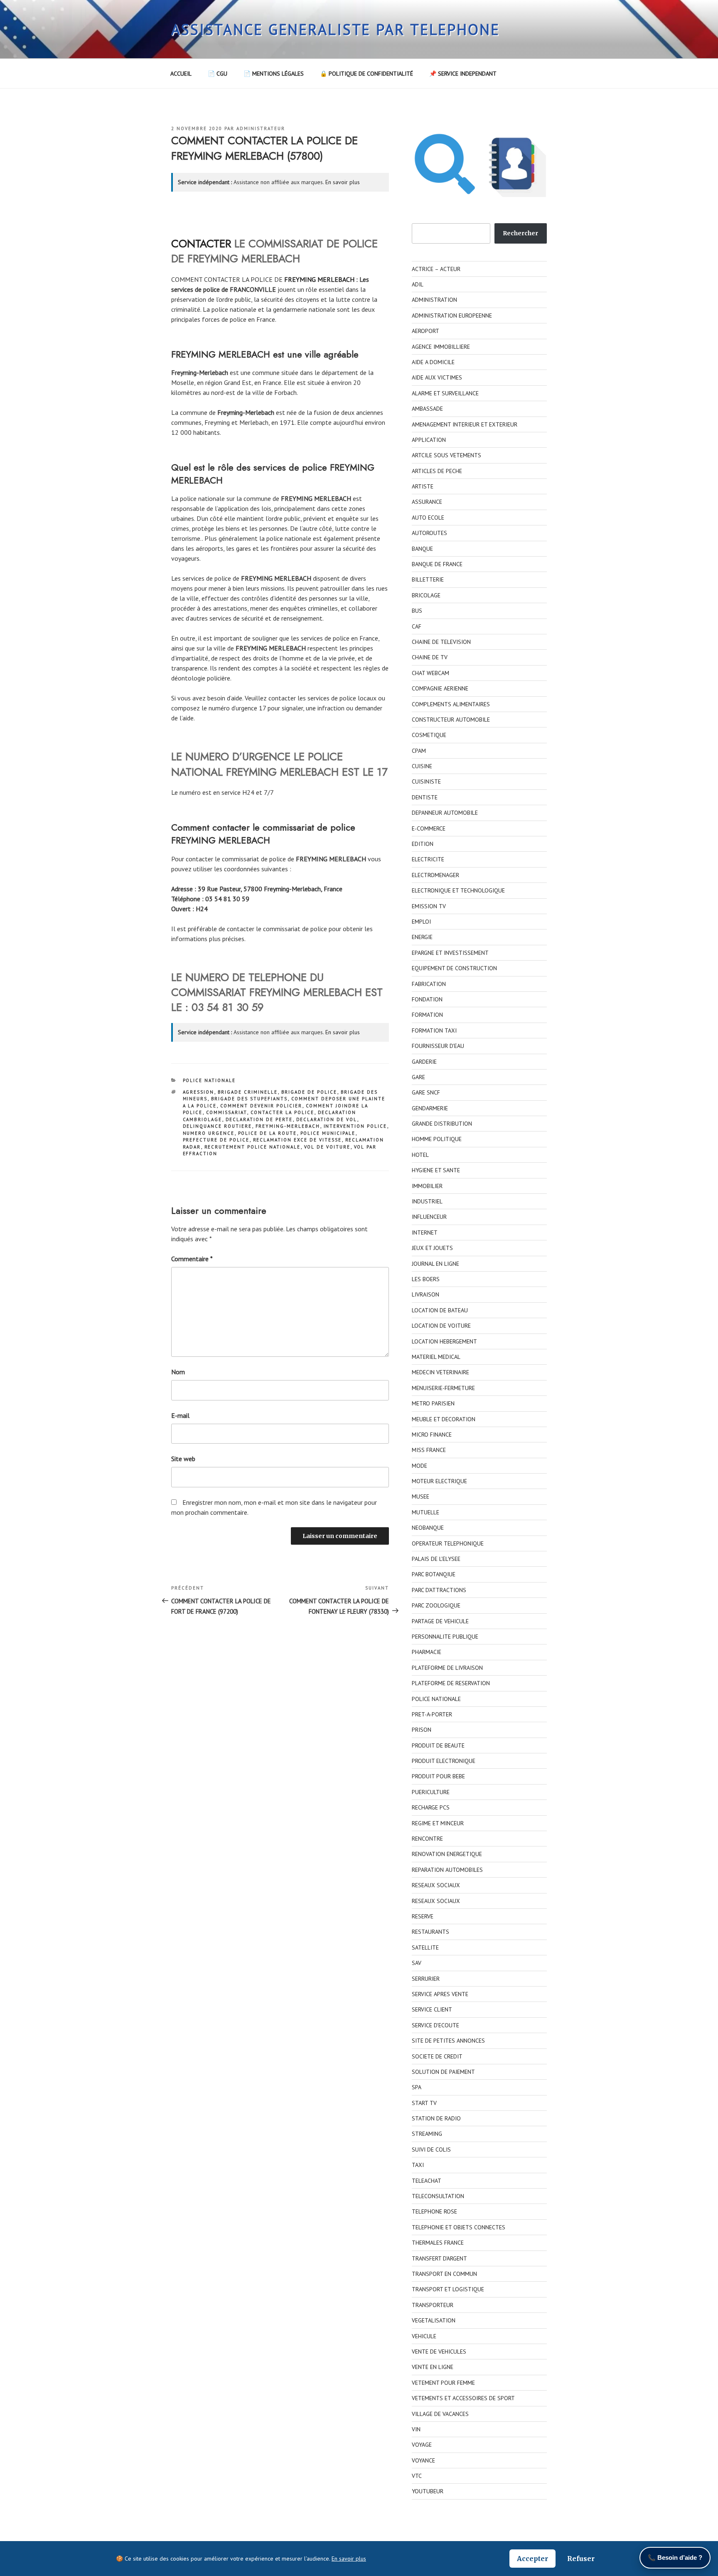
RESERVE (423, 1916)
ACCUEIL (181, 74)
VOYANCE (423, 2460)
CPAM (419, 751)
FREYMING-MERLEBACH (288, 1126)
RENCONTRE (427, 1839)
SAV (417, 1963)
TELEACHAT (427, 2181)
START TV (424, 2103)
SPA (417, 2087)
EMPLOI (421, 922)
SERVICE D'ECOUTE (435, 2025)
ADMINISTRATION (434, 300)
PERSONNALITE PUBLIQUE (445, 1637)
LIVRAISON (425, 1294)
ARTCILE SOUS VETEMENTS (446, 455)
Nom (178, 1372)
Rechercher (520, 233)
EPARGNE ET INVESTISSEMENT (450, 953)
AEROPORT (425, 331)
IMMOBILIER (427, 1186)
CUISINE (422, 766)
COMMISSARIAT (227, 1112)
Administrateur (261, 128)
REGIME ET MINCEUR (438, 1823)
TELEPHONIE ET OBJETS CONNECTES (459, 2227)
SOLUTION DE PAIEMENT (443, 2072)
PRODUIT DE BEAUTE (438, 1745)
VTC (417, 2476)
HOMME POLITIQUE (437, 1139)
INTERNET (425, 1233)
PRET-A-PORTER (432, 1714)
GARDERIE (424, 1062)
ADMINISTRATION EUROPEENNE (452, 316)
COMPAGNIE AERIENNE (440, 688)
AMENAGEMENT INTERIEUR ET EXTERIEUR (465, 424)
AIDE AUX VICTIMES (437, 377)
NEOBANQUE (428, 1528)
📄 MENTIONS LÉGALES (274, 74)
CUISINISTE (426, 781)
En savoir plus (343, 182)
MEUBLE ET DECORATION (444, 1419)
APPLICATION (429, 440)
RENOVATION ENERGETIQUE (447, 1854)
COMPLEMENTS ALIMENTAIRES (451, 704)
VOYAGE (422, 2445)
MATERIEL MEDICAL (436, 1357)
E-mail (180, 1415)
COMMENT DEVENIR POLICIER (261, 1106)
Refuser (581, 2559)
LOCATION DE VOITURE (441, 1326)
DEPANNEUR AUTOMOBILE (445, 813)
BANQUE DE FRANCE (437, 564)
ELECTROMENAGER (435, 875)
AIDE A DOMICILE (433, 362)
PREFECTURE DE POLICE (216, 1140)
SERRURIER (426, 1979)
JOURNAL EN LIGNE (435, 1264)
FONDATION (427, 999)
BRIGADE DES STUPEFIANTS (250, 1099)
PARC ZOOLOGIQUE (436, 1605)
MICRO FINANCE (432, 1435)
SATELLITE (425, 1947)
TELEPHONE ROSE (434, 2211)
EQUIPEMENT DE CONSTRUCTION (454, 968)
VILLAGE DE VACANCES (440, 2414)
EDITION (423, 844)
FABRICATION (429, 984)
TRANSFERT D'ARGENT (439, 2258)
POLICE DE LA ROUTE (268, 1133)
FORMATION (427, 1015)
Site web (183, 1459)
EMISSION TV (429, 906)
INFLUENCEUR (429, 1217)
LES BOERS (426, 1279)
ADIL (418, 284)
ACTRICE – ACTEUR (436, 269)
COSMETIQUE (429, 735)
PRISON (422, 1730)
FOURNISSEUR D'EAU (438, 1046)
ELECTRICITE (428, 859)
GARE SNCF (426, 1092)
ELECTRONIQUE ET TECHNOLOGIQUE (458, 890)
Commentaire (192, 1259)
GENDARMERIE (430, 1108)
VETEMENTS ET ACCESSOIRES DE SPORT (463, 2398)
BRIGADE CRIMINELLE (248, 1092)
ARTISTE (423, 486)
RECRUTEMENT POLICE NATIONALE (253, 1147)
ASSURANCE (427, 502)
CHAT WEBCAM (430, 673)
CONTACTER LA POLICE (283, 1112)
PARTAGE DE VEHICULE (440, 1621)
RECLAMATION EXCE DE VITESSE (298, 1140)
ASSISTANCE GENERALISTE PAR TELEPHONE (336, 29)
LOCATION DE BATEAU (440, 1310)
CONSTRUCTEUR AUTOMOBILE (451, 720)
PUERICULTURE (431, 1792)
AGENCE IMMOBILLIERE (441, 347)
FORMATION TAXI (434, 1030)
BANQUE (422, 549)
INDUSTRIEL (427, 1201)
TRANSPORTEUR (433, 2305)
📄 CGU (218, 74)
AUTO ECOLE (428, 518)
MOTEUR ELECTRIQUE (439, 1481)
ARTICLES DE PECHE (437, 471)
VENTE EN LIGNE (433, 2367)
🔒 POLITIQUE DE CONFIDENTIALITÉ (366, 74)
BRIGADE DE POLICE (309, 1092)
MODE (419, 1466)
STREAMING (427, 2134)
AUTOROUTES (429, 533)
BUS (417, 611)
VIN (416, 2429)
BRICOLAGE (426, 595)
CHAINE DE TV (430, 657)
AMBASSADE (427, 409)
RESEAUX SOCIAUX (436, 1885)
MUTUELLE (425, 1512)
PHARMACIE (427, 1652)
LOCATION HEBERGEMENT (444, 1341)
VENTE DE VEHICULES (439, 2352)
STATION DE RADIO (436, 2118)
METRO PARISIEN (433, 1403)
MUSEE (420, 1496)
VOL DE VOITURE (327, 1147)
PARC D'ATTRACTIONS (439, 1590)
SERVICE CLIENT (432, 2009)
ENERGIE (422, 937)
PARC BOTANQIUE (434, 1574)
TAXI (418, 2165)
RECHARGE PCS (431, 1807)
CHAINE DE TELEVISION (441, 642)
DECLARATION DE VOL (327, 1119)
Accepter (532, 2559)
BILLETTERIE (428, 579)
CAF (417, 626)
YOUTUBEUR (428, 2491)
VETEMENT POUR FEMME (443, 2383)
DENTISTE (425, 797)
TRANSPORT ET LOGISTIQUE (448, 2289)
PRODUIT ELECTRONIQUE (444, 1761)
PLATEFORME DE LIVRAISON (447, 1668)
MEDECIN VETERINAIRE (440, 1372)
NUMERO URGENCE (209, 1133)
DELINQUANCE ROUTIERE (218, 1126)
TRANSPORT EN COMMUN (444, 2274)
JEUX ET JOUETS (432, 1248)
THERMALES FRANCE (438, 2243)
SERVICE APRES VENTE (440, 1994)
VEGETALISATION (434, 2320)
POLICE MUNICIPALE (328, 1133)
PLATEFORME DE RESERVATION (451, 1683)
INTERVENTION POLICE (355, 1126)
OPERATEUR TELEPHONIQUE (448, 1543)
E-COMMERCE (429, 828)
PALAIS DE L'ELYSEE (436, 1559)
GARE (418, 1077)
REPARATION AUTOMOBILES (447, 1870)
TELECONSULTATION (438, 2196)
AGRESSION (199, 1092)
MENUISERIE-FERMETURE (443, 1388)
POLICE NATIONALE (209, 1080)
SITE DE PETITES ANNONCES (448, 2041)
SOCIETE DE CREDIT (437, 2056)
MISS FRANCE (429, 1450)
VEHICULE (424, 2336)
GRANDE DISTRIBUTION (442, 1124)
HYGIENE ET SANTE (436, 1170)
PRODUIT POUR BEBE (438, 1776)
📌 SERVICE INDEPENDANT (463, 74)
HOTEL (420, 1155)
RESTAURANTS (430, 1932)
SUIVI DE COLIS (431, 2150)
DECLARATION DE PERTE (259, 1119)
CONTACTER (201, 244)
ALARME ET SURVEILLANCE (445, 393)
